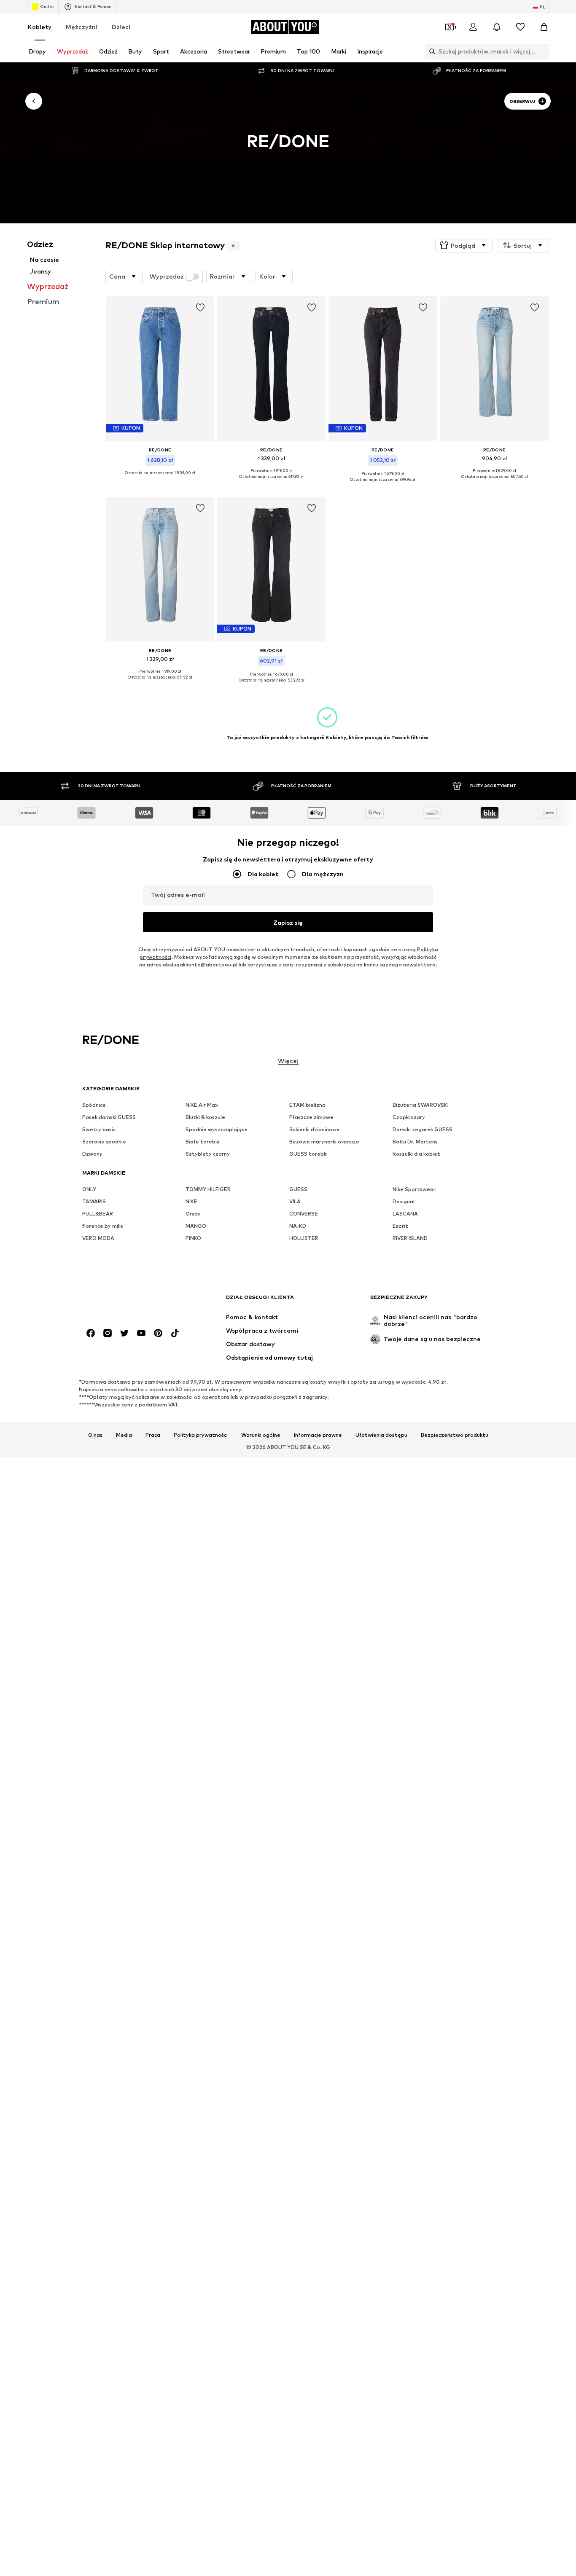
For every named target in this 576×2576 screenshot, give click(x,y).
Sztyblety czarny (208, 1154)
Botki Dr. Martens (415, 1142)
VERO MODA (98, 1238)
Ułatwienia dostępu (381, 1435)
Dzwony (92, 1154)
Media (124, 1435)
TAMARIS (94, 1201)
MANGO (196, 1226)
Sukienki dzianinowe (315, 1129)
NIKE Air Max (202, 1105)
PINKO (193, 1238)
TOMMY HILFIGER (208, 1189)
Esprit (400, 1226)
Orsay (193, 1214)
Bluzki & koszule (205, 1117)
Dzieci (121, 27)
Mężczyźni (82, 27)
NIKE (191, 1201)
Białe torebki (202, 1142)
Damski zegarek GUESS (423, 1129)
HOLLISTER (304, 1238)
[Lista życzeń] (520, 27)
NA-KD (298, 1226)
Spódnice (94, 1105)
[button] (464, 245)
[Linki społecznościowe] (91, 1333)
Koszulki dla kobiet (416, 1154)
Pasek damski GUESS (109, 1117)
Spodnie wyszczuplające (217, 1129)
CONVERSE (304, 1214)
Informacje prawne (318, 1435)
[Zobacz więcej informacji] (160, 479)
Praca (153, 1435)
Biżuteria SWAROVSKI (421, 1105)
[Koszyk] (544, 27)
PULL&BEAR (98, 1214)
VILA (295, 1201)
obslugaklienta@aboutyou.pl (200, 965)
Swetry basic (99, 1129)
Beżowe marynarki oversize (324, 1142)
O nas (95, 1435)
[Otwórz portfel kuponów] (449, 27)
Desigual (404, 1201)
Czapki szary (409, 1117)
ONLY (89, 1189)
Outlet (47, 6)
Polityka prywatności (201, 1435)
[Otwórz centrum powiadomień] (497, 27)
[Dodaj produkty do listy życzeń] (200, 308)
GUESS (298, 1189)
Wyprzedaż (167, 276)
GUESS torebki (308, 1154)
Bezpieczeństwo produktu (455, 1435)
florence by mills (103, 1226)
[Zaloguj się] (473, 27)
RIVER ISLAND (410, 1238)
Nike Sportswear (414, 1189)
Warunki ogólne (261, 1435)
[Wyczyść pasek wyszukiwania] (543, 51)
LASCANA (405, 1214)
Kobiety (40, 27)
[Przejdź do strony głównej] (128, 1301)
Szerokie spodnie (104, 1142)
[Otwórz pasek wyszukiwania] (430, 51)
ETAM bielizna (307, 1105)
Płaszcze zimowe (311, 1117)
